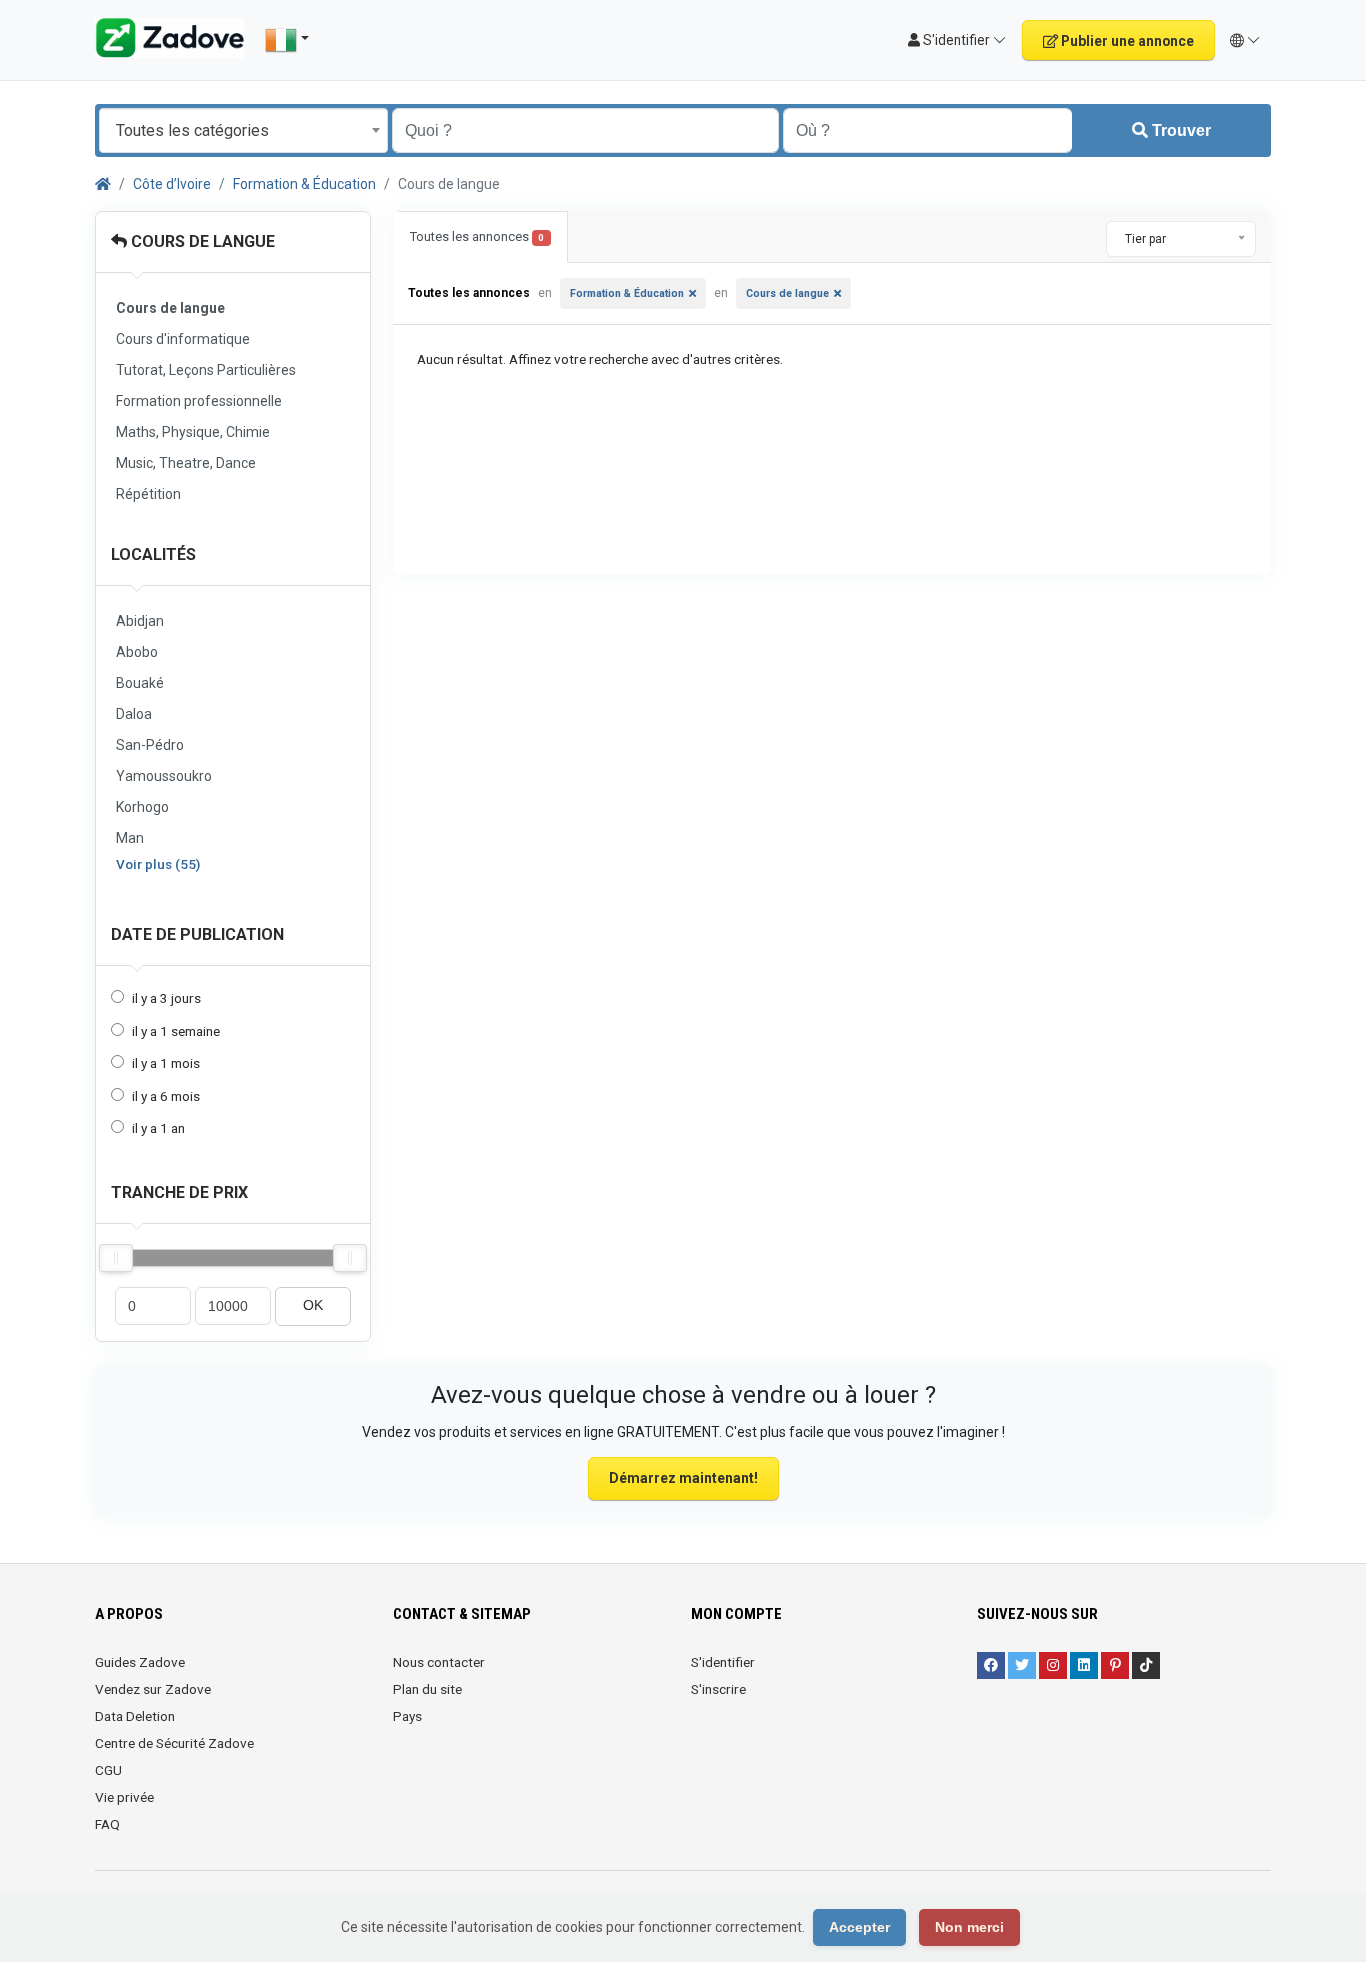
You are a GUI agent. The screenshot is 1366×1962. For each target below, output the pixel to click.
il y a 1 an (158, 1128)
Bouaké (140, 683)
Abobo (137, 652)
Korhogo (142, 807)
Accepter (859, 1927)
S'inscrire (718, 1689)
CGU (108, 1770)
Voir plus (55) (158, 864)
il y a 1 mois (166, 1063)
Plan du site (427, 1689)
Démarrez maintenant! (683, 1478)
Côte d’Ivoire (172, 184)
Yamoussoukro (164, 776)
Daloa (134, 714)
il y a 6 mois (166, 1096)
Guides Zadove (140, 1662)
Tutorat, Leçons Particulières (206, 370)
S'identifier (723, 1662)
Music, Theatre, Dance (186, 463)
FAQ (107, 1824)
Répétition (148, 494)
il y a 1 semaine (176, 1031)
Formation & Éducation (304, 184)
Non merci (969, 1927)
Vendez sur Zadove (153, 1689)
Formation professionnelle (199, 401)
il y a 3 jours (166, 998)
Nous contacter (439, 1662)
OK (313, 1305)
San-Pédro (150, 745)
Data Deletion (135, 1716)
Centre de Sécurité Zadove (174, 1743)
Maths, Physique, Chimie (193, 432)
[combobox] (243, 130)
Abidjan (140, 621)
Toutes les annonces (477, 236)
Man (130, 838)
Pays (407, 1716)
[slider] (116, 1258)
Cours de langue (201, 241)
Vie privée (124, 1797)
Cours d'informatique (183, 339)
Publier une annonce (1126, 41)
